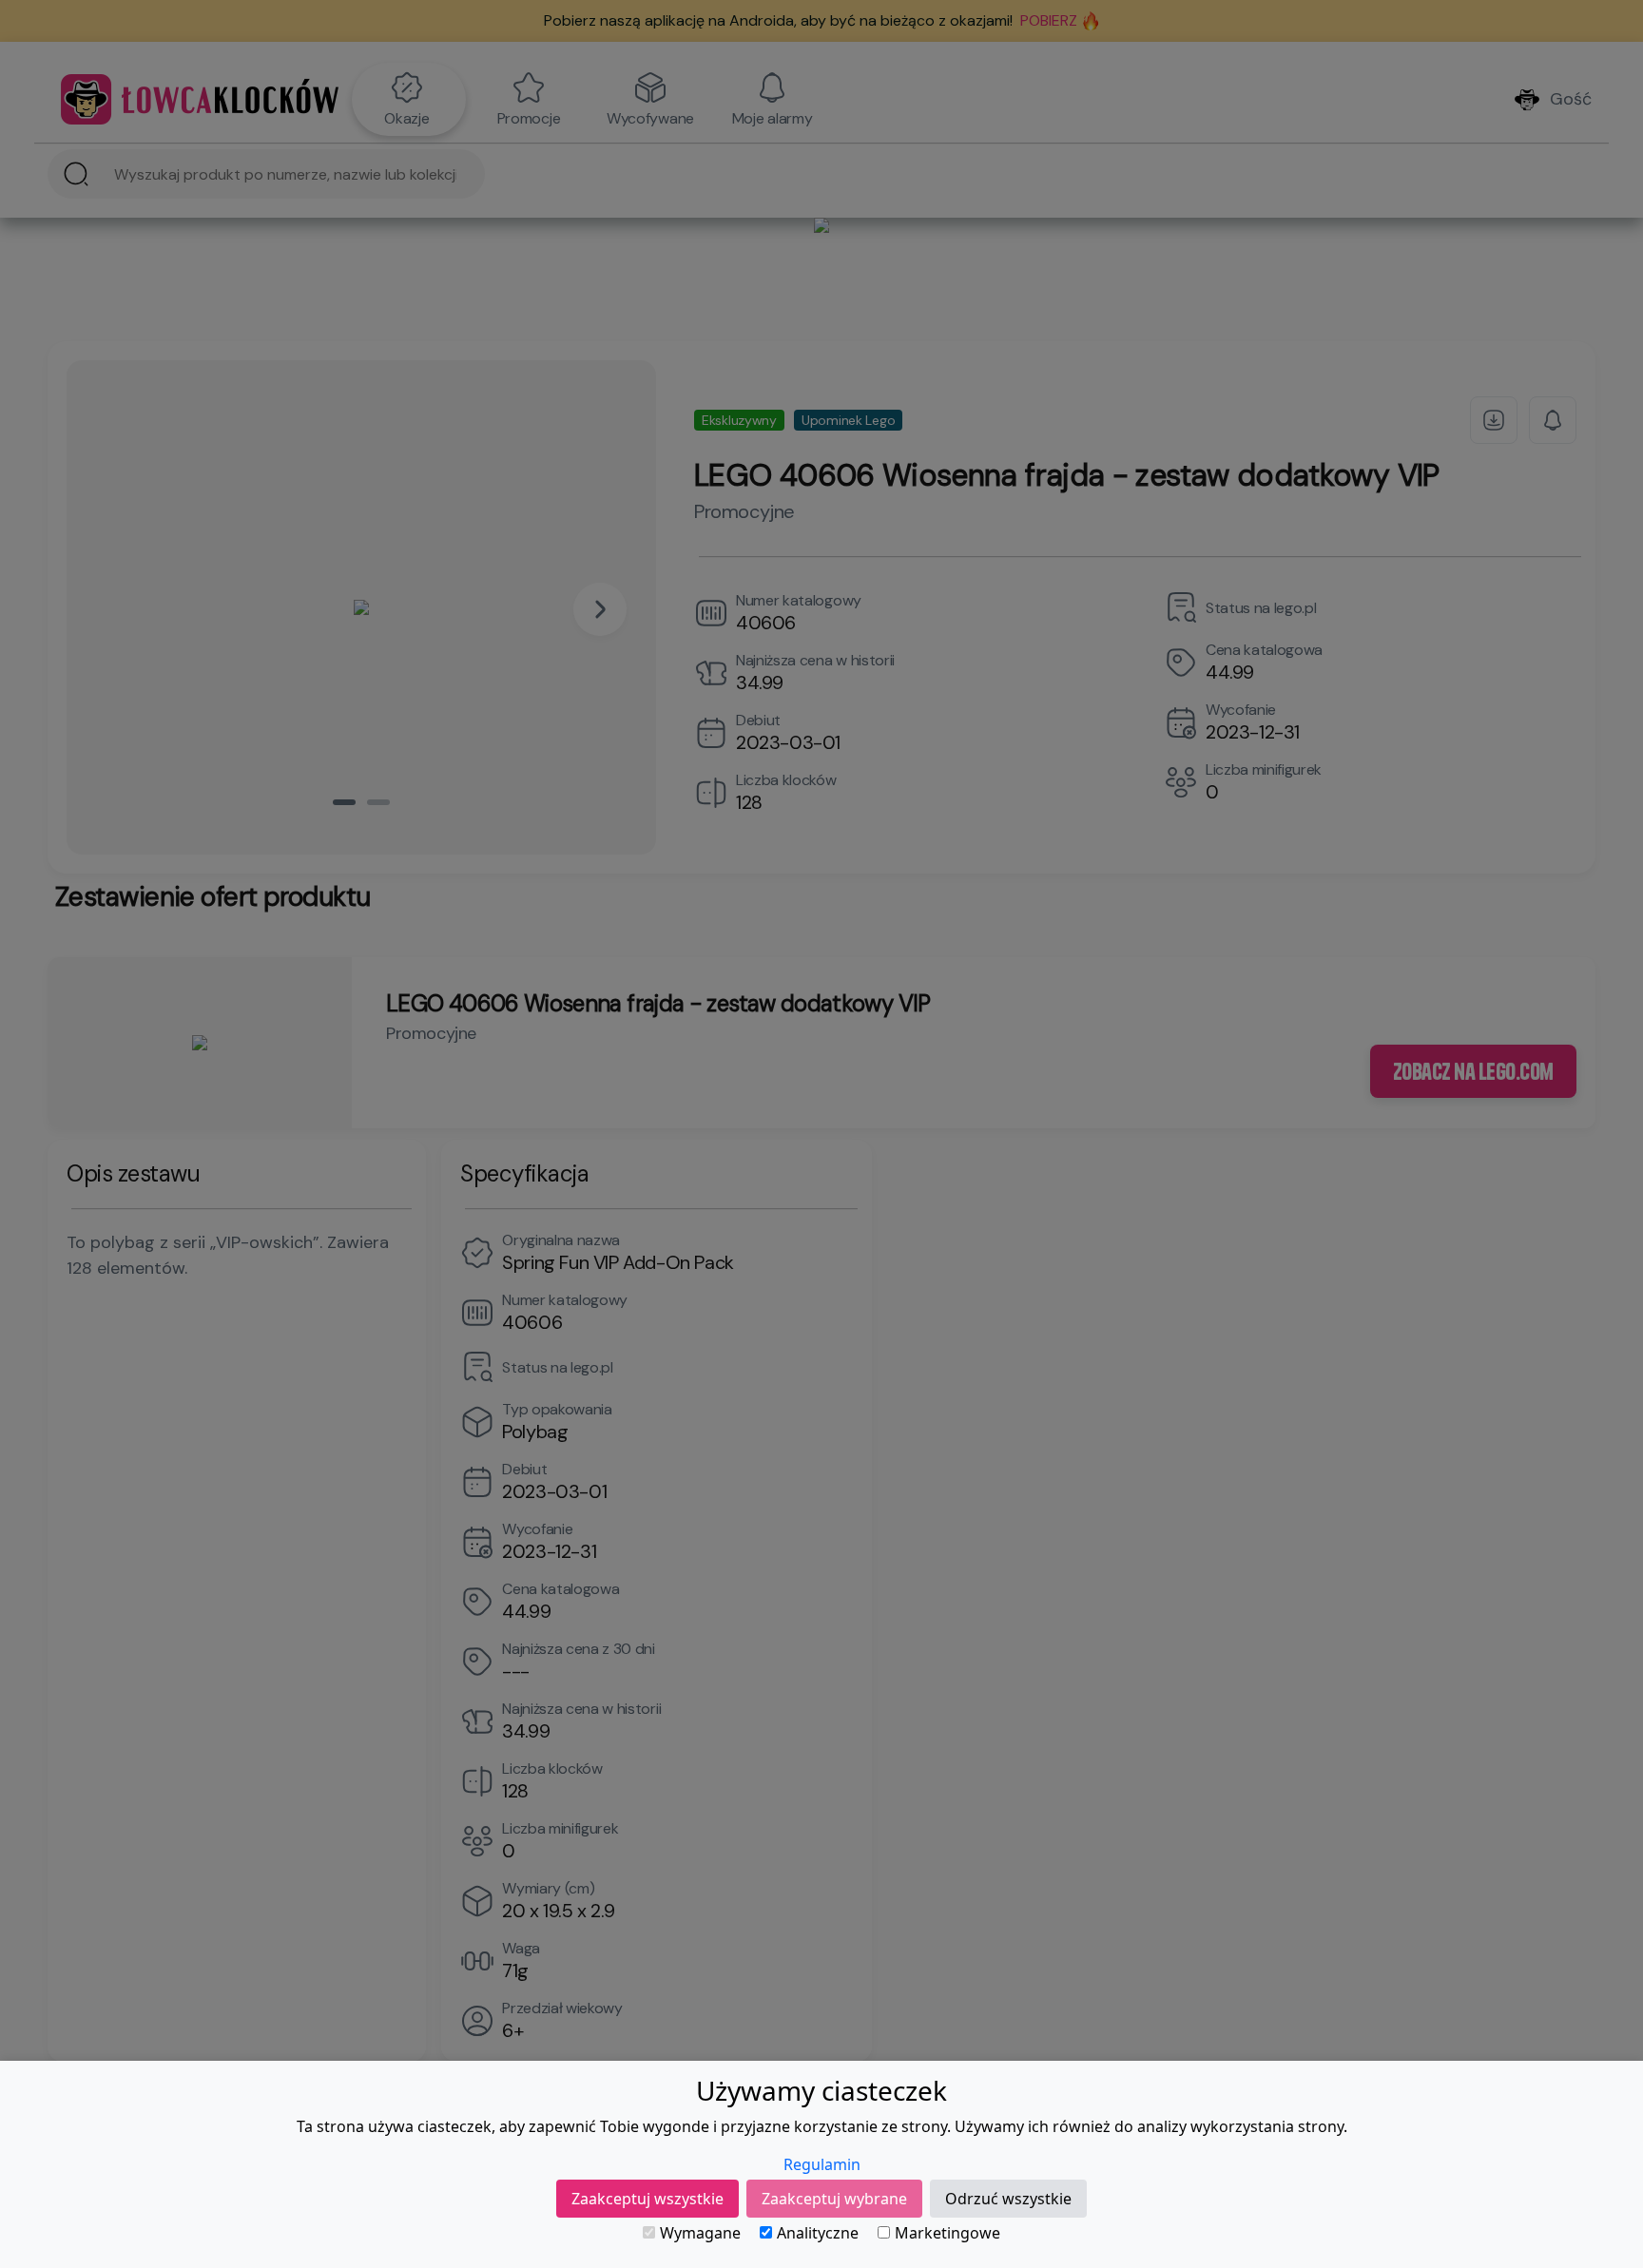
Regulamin (822, 2164)
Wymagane (700, 2233)
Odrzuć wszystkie (1008, 2199)
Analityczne (818, 2233)
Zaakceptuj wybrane (834, 2199)
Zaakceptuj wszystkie (648, 2199)
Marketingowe (947, 2233)
